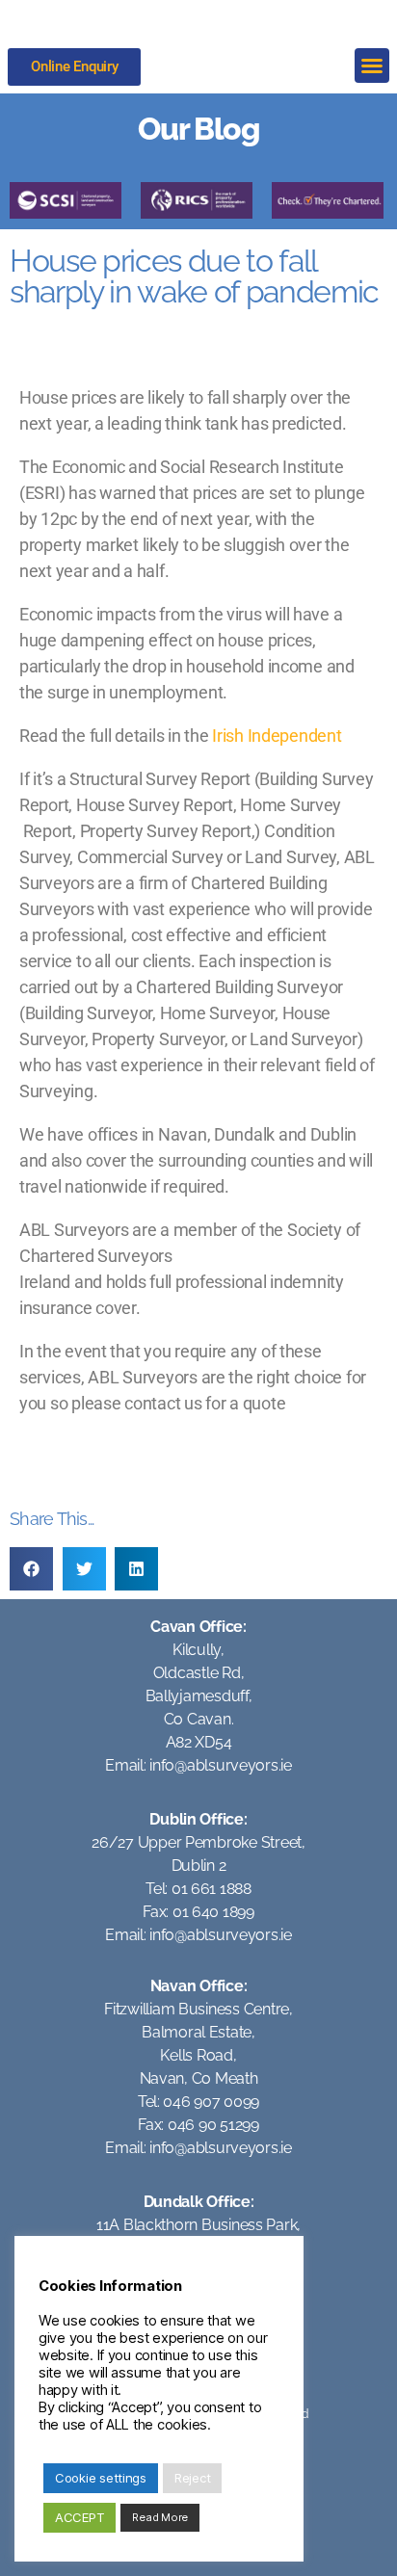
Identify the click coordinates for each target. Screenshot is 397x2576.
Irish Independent (277, 736)
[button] (372, 66)
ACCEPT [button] (79, 2517)
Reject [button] (192, 2478)
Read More (160, 2517)
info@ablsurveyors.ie (221, 1765)
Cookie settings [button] (101, 2478)
